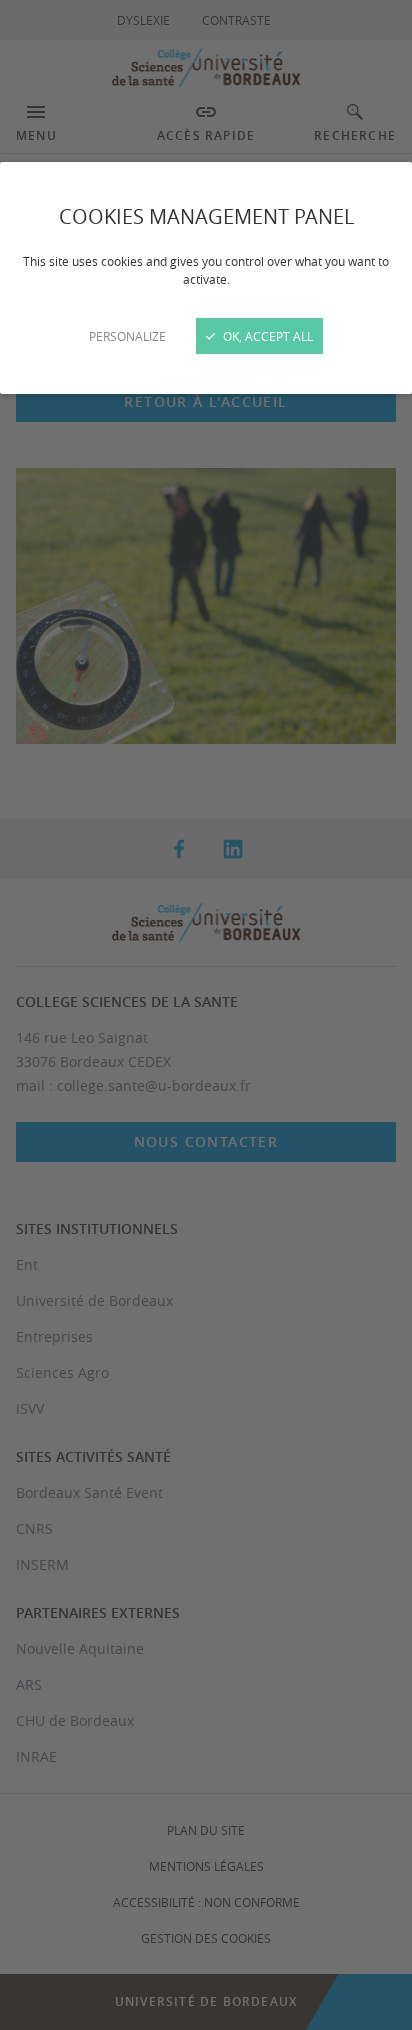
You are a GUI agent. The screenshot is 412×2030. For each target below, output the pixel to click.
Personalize (127, 336)
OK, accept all (266, 336)
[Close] (206, 1015)
